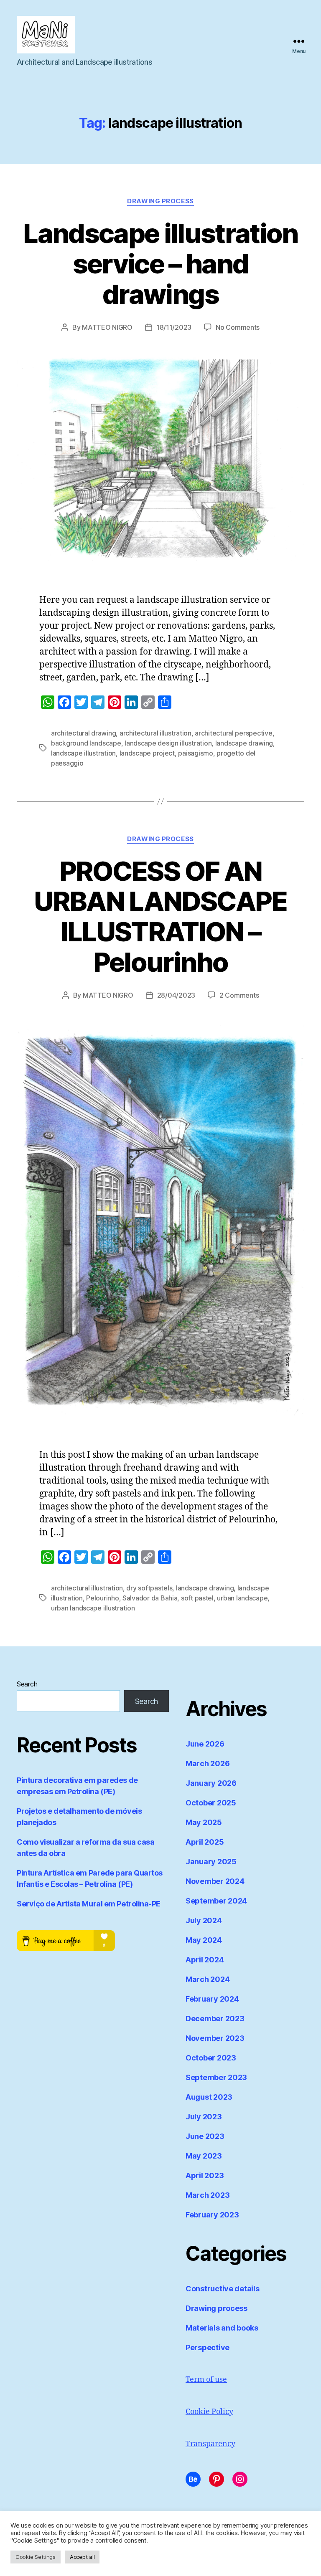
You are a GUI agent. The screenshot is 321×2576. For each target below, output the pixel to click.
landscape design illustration (168, 743)
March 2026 (208, 1763)
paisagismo (195, 753)
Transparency (210, 2444)
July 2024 (204, 1920)
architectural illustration (155, 733)
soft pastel (197, 1598)
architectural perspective (233, 733)
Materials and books (222, 2328)
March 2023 (208, 2195)
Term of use (206, 2380)
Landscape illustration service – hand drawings (160, 264)
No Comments (238, 327)
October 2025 (211, 1803)
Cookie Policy (209, 2412)
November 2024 (215, 1881)
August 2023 (209, 2097)
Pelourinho (102, 1598)
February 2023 (212, 2215)
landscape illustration (83, 753)
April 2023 (205, 2175)
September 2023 (216, 2077)
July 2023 (204, 2117)
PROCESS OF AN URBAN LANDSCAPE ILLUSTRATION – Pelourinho (160, 917)
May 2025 (204, 1822)
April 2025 (205, 1842)
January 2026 (211, 1783)
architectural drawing (83, 733)
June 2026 (205, 1744)
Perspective (208, 2347)
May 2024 (204, 1940)
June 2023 (205, 2136)
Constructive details (223, 2289)
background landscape (86, 743)
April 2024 (205, 1960)
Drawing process (160, 201)
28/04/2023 (176, 995)
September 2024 (216, 1901)
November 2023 (215, 2038)
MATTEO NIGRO (107, 327)
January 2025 (211, 1862)
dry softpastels (149, 1588)
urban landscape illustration (93, 1608)
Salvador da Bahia (150, 1598)
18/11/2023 (174, 327)
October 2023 (211, 2058)
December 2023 (215, 2019)
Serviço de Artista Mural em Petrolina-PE (89, 1904)
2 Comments (239, 995)
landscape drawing (244, 743)
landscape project (147, 753)
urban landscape (242, 1598)
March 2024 (208, 1979)
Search (27, 1684)
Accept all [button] (82, 2557)
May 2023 (204, 2156)
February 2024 (212, 1999)
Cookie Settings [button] (36, 2557)
